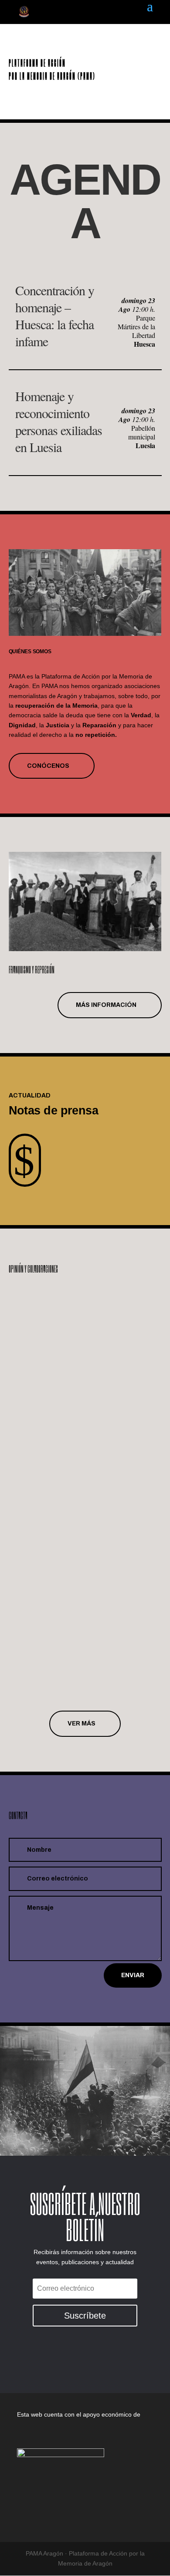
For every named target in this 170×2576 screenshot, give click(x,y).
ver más (82, 1724)
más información (106, 1005)
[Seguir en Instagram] (95, 2359)
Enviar (133, 1975)
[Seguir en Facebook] (75, 2359)
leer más (31, 1393)
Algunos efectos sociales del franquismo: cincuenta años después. (80, 1574)
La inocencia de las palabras (65, 1303)
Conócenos (48, 766)
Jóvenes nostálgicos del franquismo (78, 1437)
